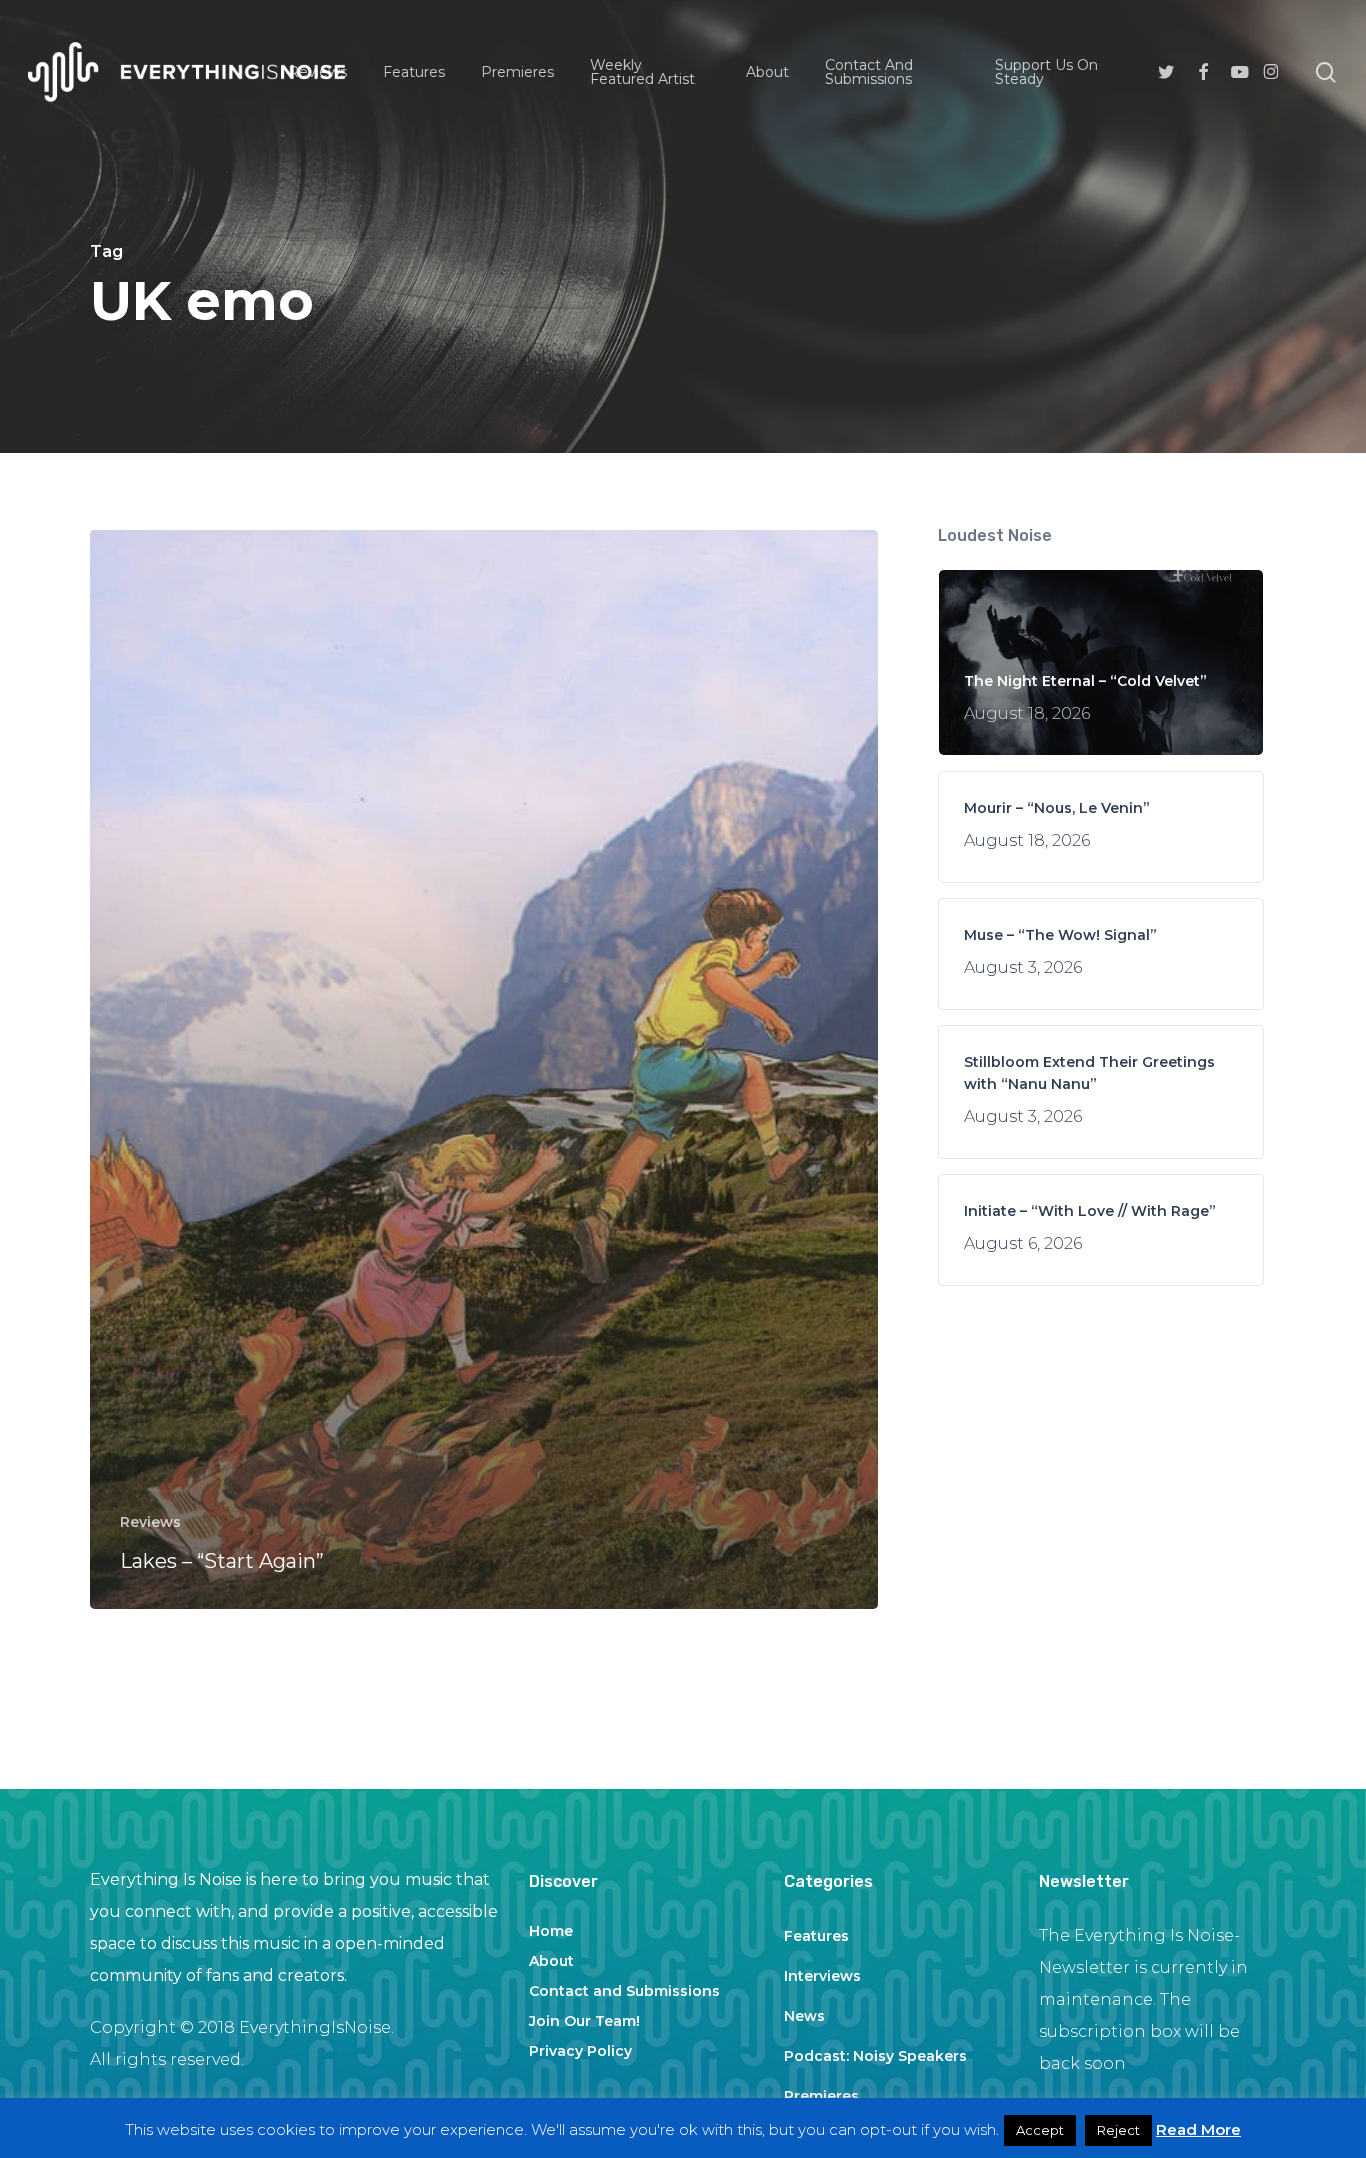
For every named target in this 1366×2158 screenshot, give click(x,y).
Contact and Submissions (624, 1991)
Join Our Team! (584, 2021)
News (804, 2016)
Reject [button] (1118, 2130)
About (551, 1961)
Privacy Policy (580, 2051)
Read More (1198, 2129)
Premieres (821, 2096)
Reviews (150, 1522)
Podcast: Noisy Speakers (875, 2056)
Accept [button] (1040, 2130)
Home (551, 1931)
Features (816, 1936)
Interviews (822, 1976)
